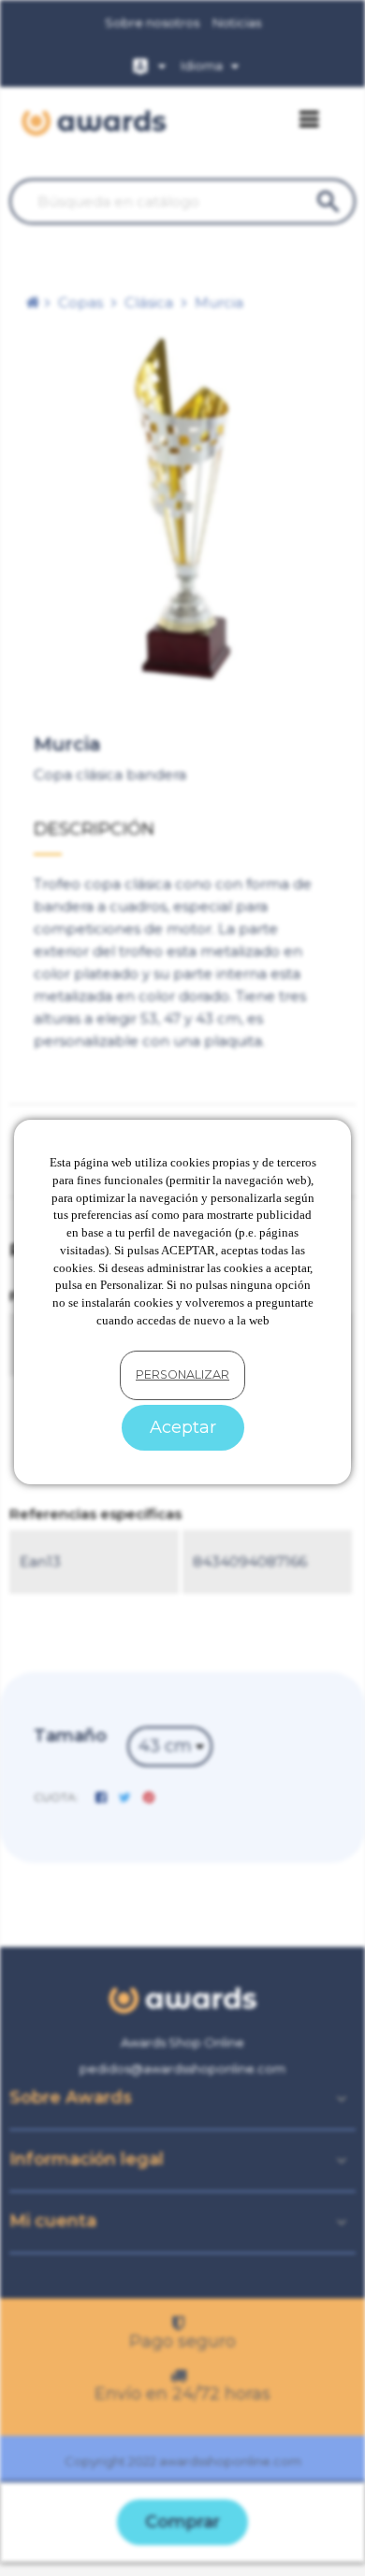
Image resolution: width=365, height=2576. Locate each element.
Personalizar (182, 1374)
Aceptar (183, 1427)
